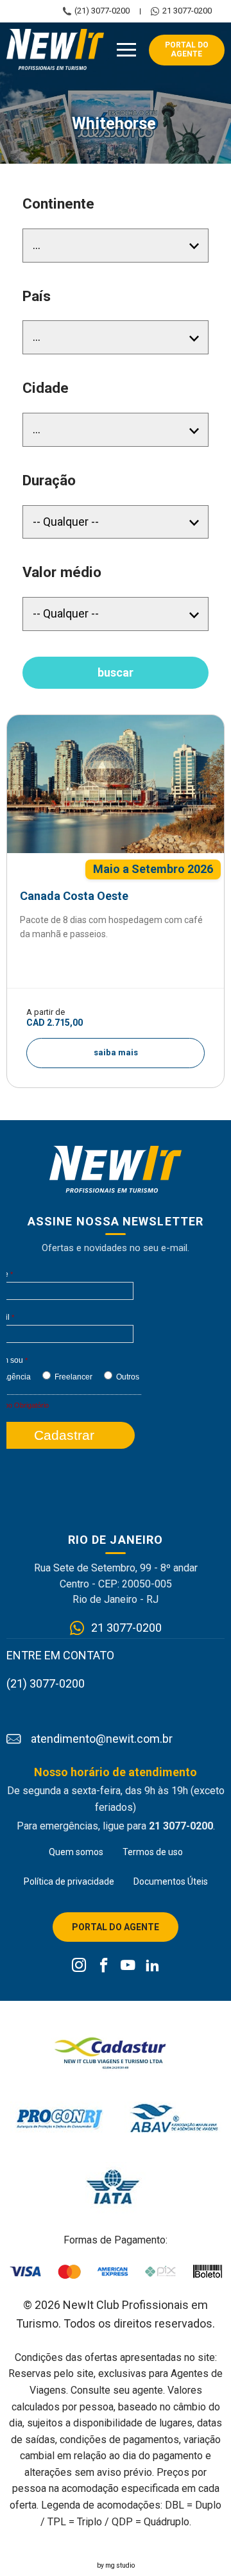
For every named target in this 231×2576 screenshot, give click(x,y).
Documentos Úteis (171, 1881)
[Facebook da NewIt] (104, 1966)
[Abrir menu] (126, 50)
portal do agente (187, 49)
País (37, 296)
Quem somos (76, 1852)
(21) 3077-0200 (102, 11)
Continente (58, 204)
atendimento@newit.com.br (102, 1739)
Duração (49, 480)
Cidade (46, 388)
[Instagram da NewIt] (79, 1966)
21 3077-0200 (187, 11)
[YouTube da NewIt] (128, 1966)
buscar (116, 672)
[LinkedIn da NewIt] (152, 1966)
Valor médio (62, 572)
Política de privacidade (69, 1881)
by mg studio (116, 2565)
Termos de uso (153, 1852)
